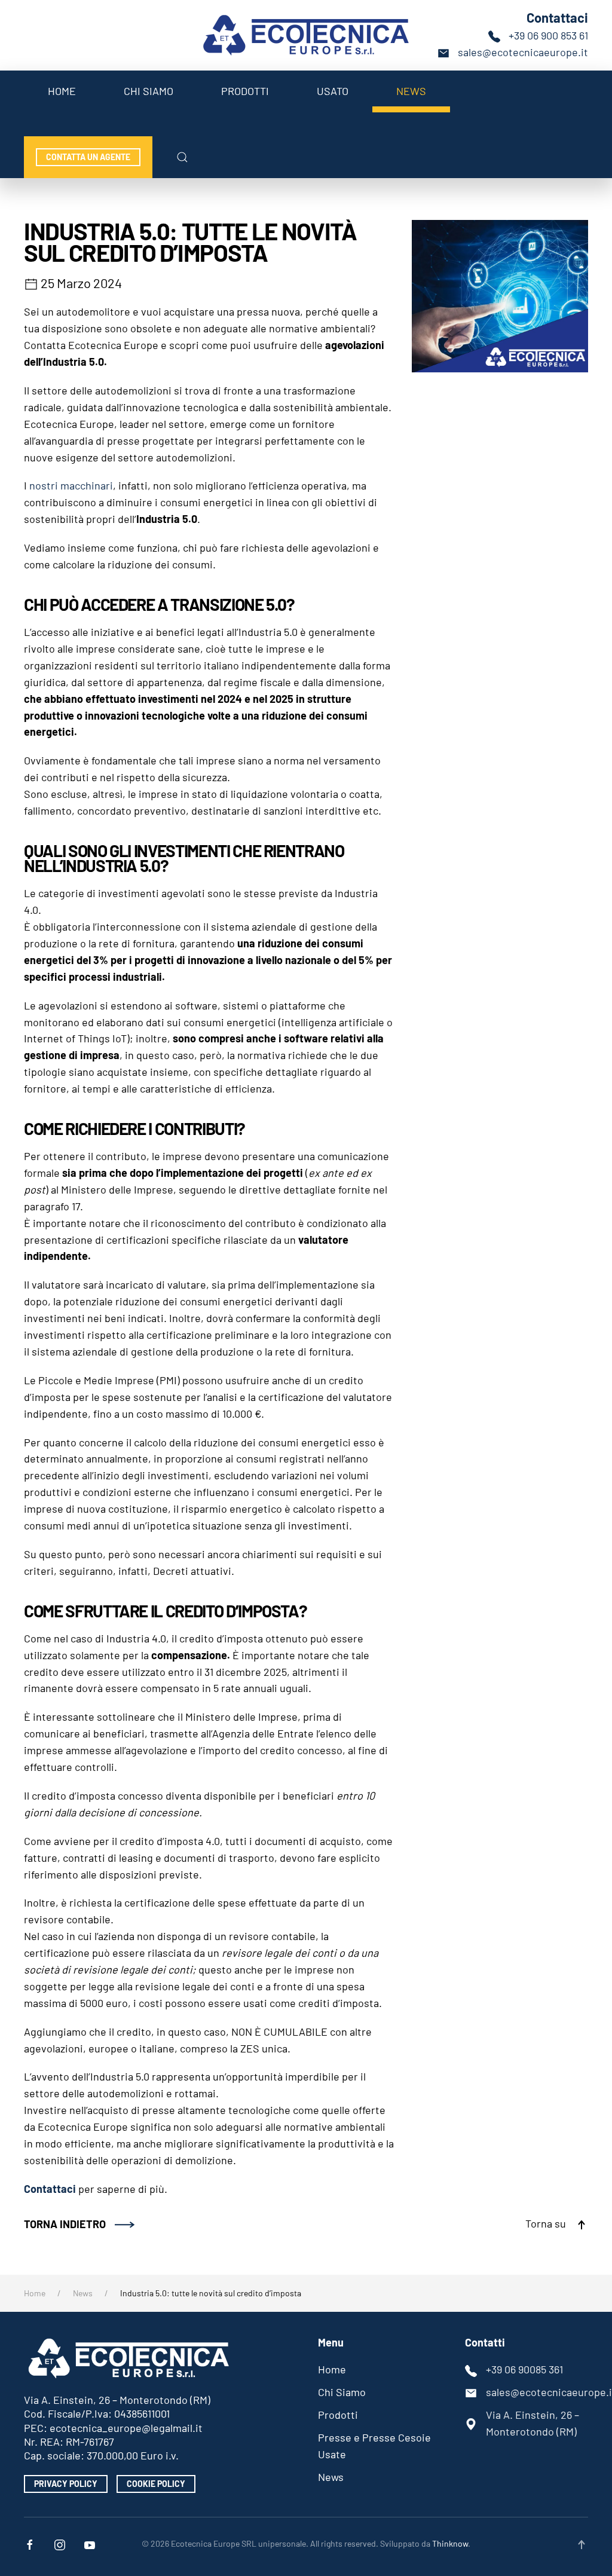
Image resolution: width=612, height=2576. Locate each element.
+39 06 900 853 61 (548, 35)
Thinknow (450, 2543)
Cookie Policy (156, 2484)
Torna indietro (65, 2224)
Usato (333, 91)
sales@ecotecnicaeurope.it (523, 52)
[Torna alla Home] (306, 35)
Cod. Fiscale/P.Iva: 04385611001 (97, 2413)
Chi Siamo (149, 91)
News (411, 91)
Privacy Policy (66, 2484)
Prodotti (245, 91)
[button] (182, 157)
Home (62, 91)
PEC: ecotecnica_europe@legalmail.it (113, 2428)
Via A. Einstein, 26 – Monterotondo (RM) (117, 2400)
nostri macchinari (71, 485)
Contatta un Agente (88, 157)
